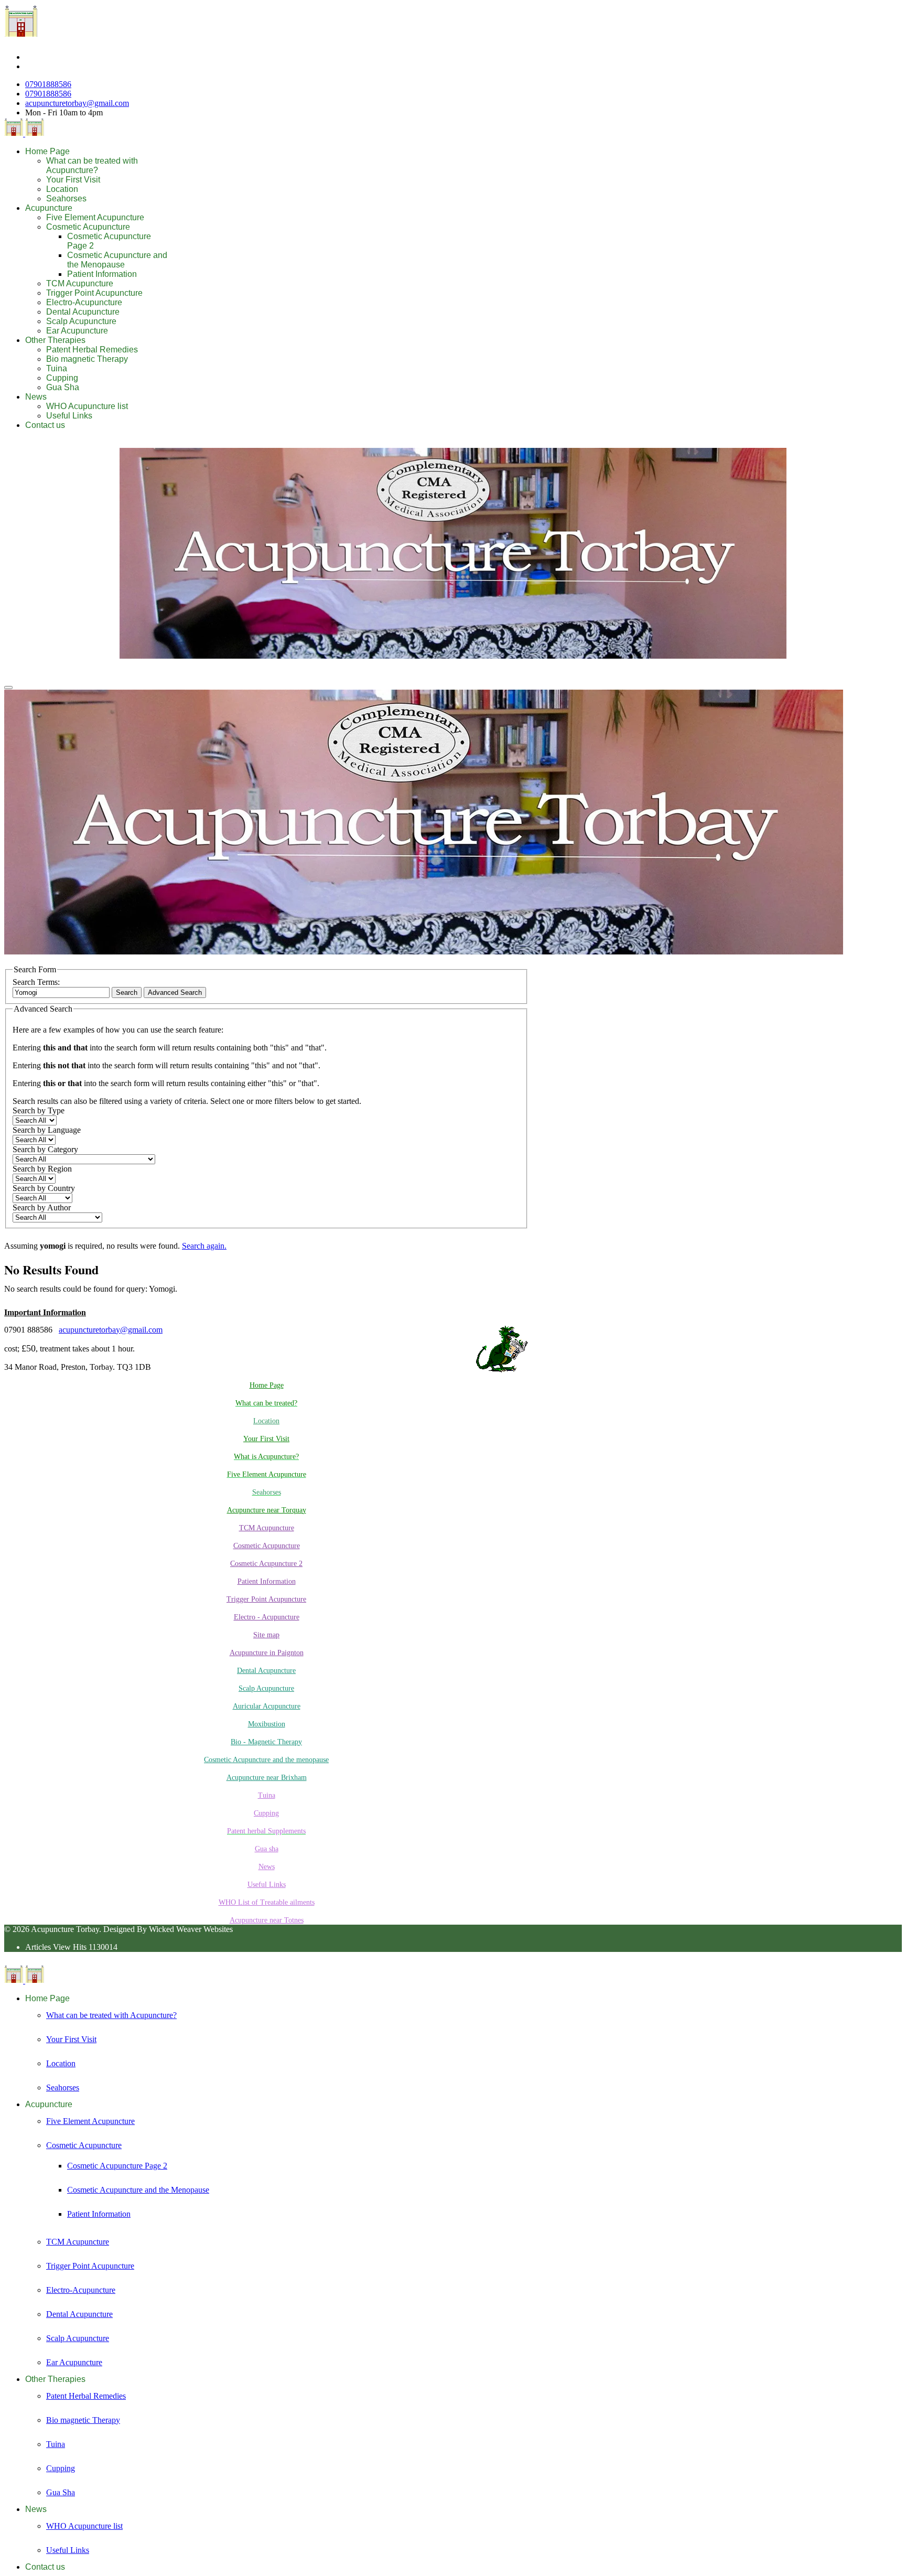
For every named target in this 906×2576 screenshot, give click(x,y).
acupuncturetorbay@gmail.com (77, 103)
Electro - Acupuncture (267, 1617)
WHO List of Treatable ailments (267, 1902)
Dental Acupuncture (83, 312)
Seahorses (66, 198)
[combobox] (61, 992)
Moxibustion (267, 1724)
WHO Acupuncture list (87, 406)
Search (127, 992)
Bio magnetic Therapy (87, 359)
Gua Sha (63, 387)
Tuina (57, 368)
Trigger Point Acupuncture (94, 293)
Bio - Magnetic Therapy (266, 1742)
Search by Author (42, 1207)
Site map (266, 1635)
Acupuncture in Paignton (267, 1653)
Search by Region (42, 1169)
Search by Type (39, 1110)
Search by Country (44, 1188)
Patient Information (102, 274)
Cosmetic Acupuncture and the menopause (266, 1760)
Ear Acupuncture (77, 331)
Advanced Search (175, 992)
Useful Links (69, 416)
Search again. (204, 1246)
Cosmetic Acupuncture (88, 227)
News (36, 397)
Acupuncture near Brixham (267, 1778)
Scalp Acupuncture (81, 321)
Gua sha (267, 1849)
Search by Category (45, 1149)
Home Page (47, 151)
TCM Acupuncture (80, 283)
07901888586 (48, 84)
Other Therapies (55, 340)
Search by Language (47, 1130)
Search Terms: (36, 982)
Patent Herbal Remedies (92, 350)
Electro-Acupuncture (84, 302)
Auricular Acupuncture (267, 1706)
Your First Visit (73, 180)
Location (62, 189)
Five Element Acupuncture (95, 217)
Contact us (45, 425)
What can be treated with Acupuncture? (92, 165)
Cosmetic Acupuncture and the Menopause (117, 260)
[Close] (8, 688)
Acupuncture (49, 208)
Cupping (62, 378)
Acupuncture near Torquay (267, 1510)
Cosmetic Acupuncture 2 (266, 1564)
